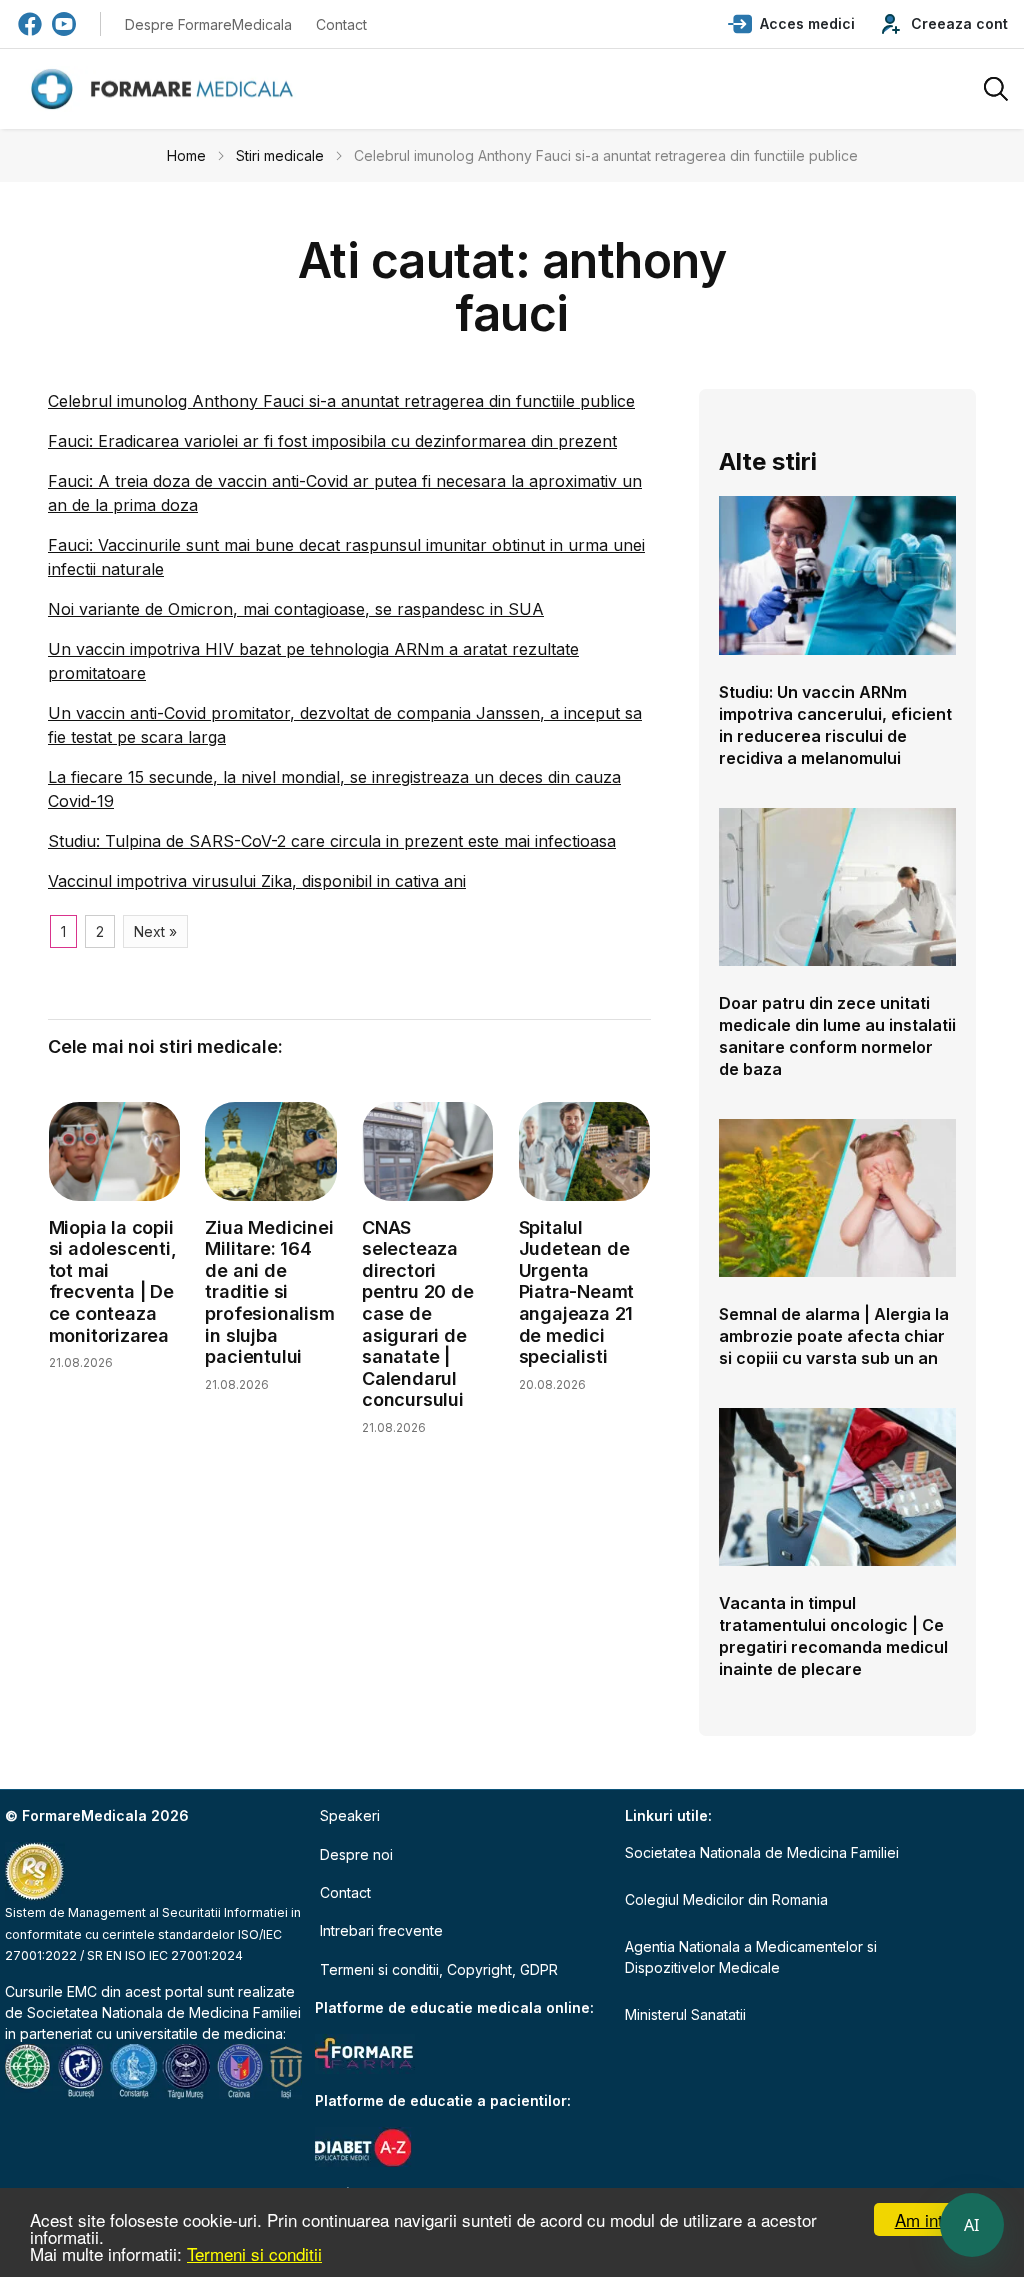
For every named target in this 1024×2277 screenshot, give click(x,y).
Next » (155, 931)
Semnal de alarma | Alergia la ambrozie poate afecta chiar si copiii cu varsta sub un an (834, 1336)
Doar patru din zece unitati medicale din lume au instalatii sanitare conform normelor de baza (837, 1036)
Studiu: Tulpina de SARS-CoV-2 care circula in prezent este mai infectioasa (332, 841)
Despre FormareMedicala (208, 24)
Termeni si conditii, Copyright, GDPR (439, 1969)
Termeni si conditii (254, 2253)
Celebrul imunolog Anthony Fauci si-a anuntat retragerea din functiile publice (341, 401)
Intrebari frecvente (381, 1930)
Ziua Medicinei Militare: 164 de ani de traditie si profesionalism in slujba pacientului (269, 1292)
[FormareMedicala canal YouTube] (64, 24)
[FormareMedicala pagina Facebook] (30, 24)
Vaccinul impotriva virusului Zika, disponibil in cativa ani (257, 881)
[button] (791, 24)
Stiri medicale (280, 155)
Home (186, 155)
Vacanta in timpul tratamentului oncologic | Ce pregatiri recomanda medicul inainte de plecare (833, 1636)
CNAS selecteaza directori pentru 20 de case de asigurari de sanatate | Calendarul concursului (418, 1314)
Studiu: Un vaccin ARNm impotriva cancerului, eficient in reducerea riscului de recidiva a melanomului (835, 725)
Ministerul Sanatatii (685, 2014)
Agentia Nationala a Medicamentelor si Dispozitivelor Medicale (751, 1957)
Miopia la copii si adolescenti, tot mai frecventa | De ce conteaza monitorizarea (113, 1281)
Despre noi (356, 1854)
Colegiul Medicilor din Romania (726, 1899)
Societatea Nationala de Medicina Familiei (164, 2012)
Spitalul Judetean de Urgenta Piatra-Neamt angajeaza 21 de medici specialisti (577, 1292)
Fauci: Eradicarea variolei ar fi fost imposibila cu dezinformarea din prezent (332, 441)
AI (972, 2225)
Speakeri (350, 1815)
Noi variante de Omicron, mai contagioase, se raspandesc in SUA (296, 609)
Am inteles (934, 2219)
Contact (341, 24)
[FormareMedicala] (166, 89)
